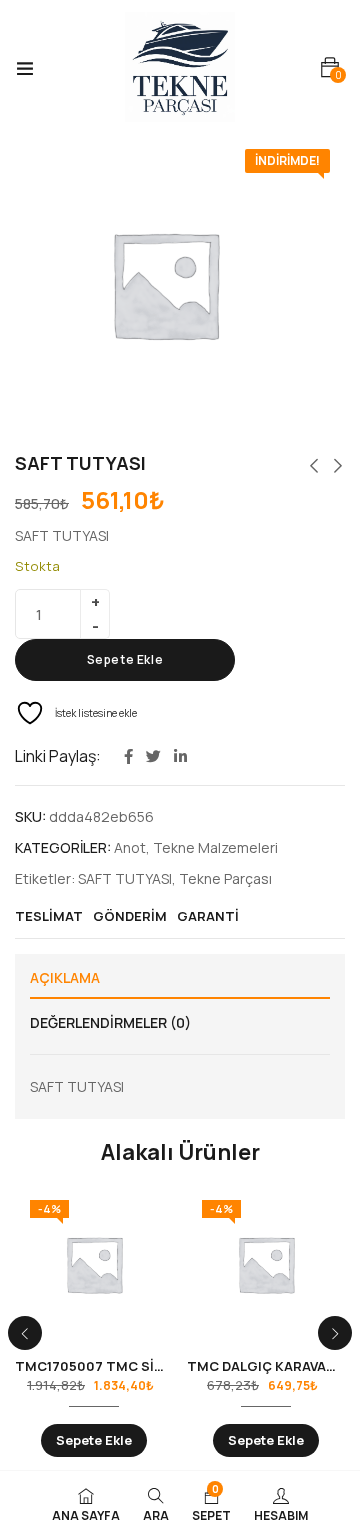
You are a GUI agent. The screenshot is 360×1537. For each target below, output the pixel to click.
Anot (130, 847)
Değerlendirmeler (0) (110, 1022)
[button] (330, 67)
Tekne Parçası (225, 878)
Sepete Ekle (125, 659)
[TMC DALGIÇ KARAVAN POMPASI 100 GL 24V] (266, 1264)
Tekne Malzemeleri (215, 847)
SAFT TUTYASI (125, 878)
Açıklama (65, 977)
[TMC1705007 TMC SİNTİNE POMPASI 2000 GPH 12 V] (94, 1264)
